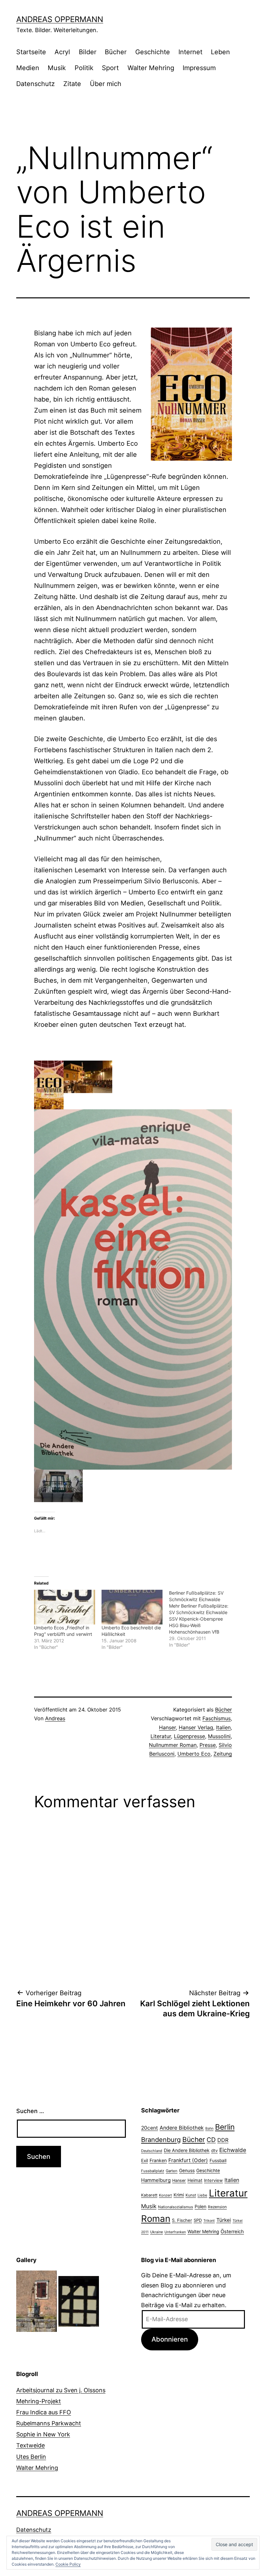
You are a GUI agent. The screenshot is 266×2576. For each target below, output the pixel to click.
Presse (208, 1745)
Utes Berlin (31, 2457)
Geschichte (153, 52)
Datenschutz (36, 84)
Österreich (232, 2232)
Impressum (199, 68)
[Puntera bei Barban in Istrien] (36, 2301)
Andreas (55, 1718)
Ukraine (157, 2232)
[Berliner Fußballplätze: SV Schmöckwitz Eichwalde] (203, 1619)
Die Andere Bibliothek (187, 2150)
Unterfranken (175, 2232)
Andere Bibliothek (182, 2128)
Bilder (88, 52)
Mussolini (219, 1736)
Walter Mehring (151, 68)
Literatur (161, 1736)
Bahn (209, 2128)
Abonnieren (170, 2339)
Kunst (191, 2195)
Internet (190, 52)
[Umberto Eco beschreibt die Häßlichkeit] (132, 1607)
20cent (150, 2128)
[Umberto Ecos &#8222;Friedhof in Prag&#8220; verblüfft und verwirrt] (65, 1607)
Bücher (116, 52)
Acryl (62, 52)
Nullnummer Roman (173, 1745)
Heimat (195, 2180)
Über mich (106, 84)
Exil (145, 2160)
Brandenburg (161, 2140)
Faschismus (217, 1718)
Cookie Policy (68, 2564)
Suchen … (30, 2111)
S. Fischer (182, 2220)
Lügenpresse (189, 1736)
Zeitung (223, 1754)
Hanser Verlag (196, 1727)
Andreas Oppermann (60, 19)
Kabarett (149, 2195)
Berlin (225, 2127)
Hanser (167, 1727)
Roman (156, 2219)
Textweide (30, 2445)
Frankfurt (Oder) (188, 2160)
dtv (214, 2150)
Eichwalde (233, 2150)
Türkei (224, 2220)
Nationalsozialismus (175, 2207)
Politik (84, 68)
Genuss (187, 2171)
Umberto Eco (194, 1754)
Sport (110, 68)
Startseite (31, 52)
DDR (223, 2140)
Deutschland (152, 2151)
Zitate (72, 84)
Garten (172, 2171)
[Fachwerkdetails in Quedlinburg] (79, 2301)
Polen (200, 2206)
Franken (158, 2160)
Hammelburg (156, 2180)
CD (211, 2140)
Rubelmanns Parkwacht (49, 2423)
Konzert (165, 2195)
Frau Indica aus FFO (44, 2412)
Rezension (217, 2207)
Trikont (209, 2221)
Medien (28, 68)
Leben (220, 52)
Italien (223, 1727)
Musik (57, 68)
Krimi (179, 2195)
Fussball (218, 2160)
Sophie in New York (43, 2434)
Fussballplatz (153, 2171)
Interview (213, 2180)
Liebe (202, 2195)
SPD (198, 2220)
